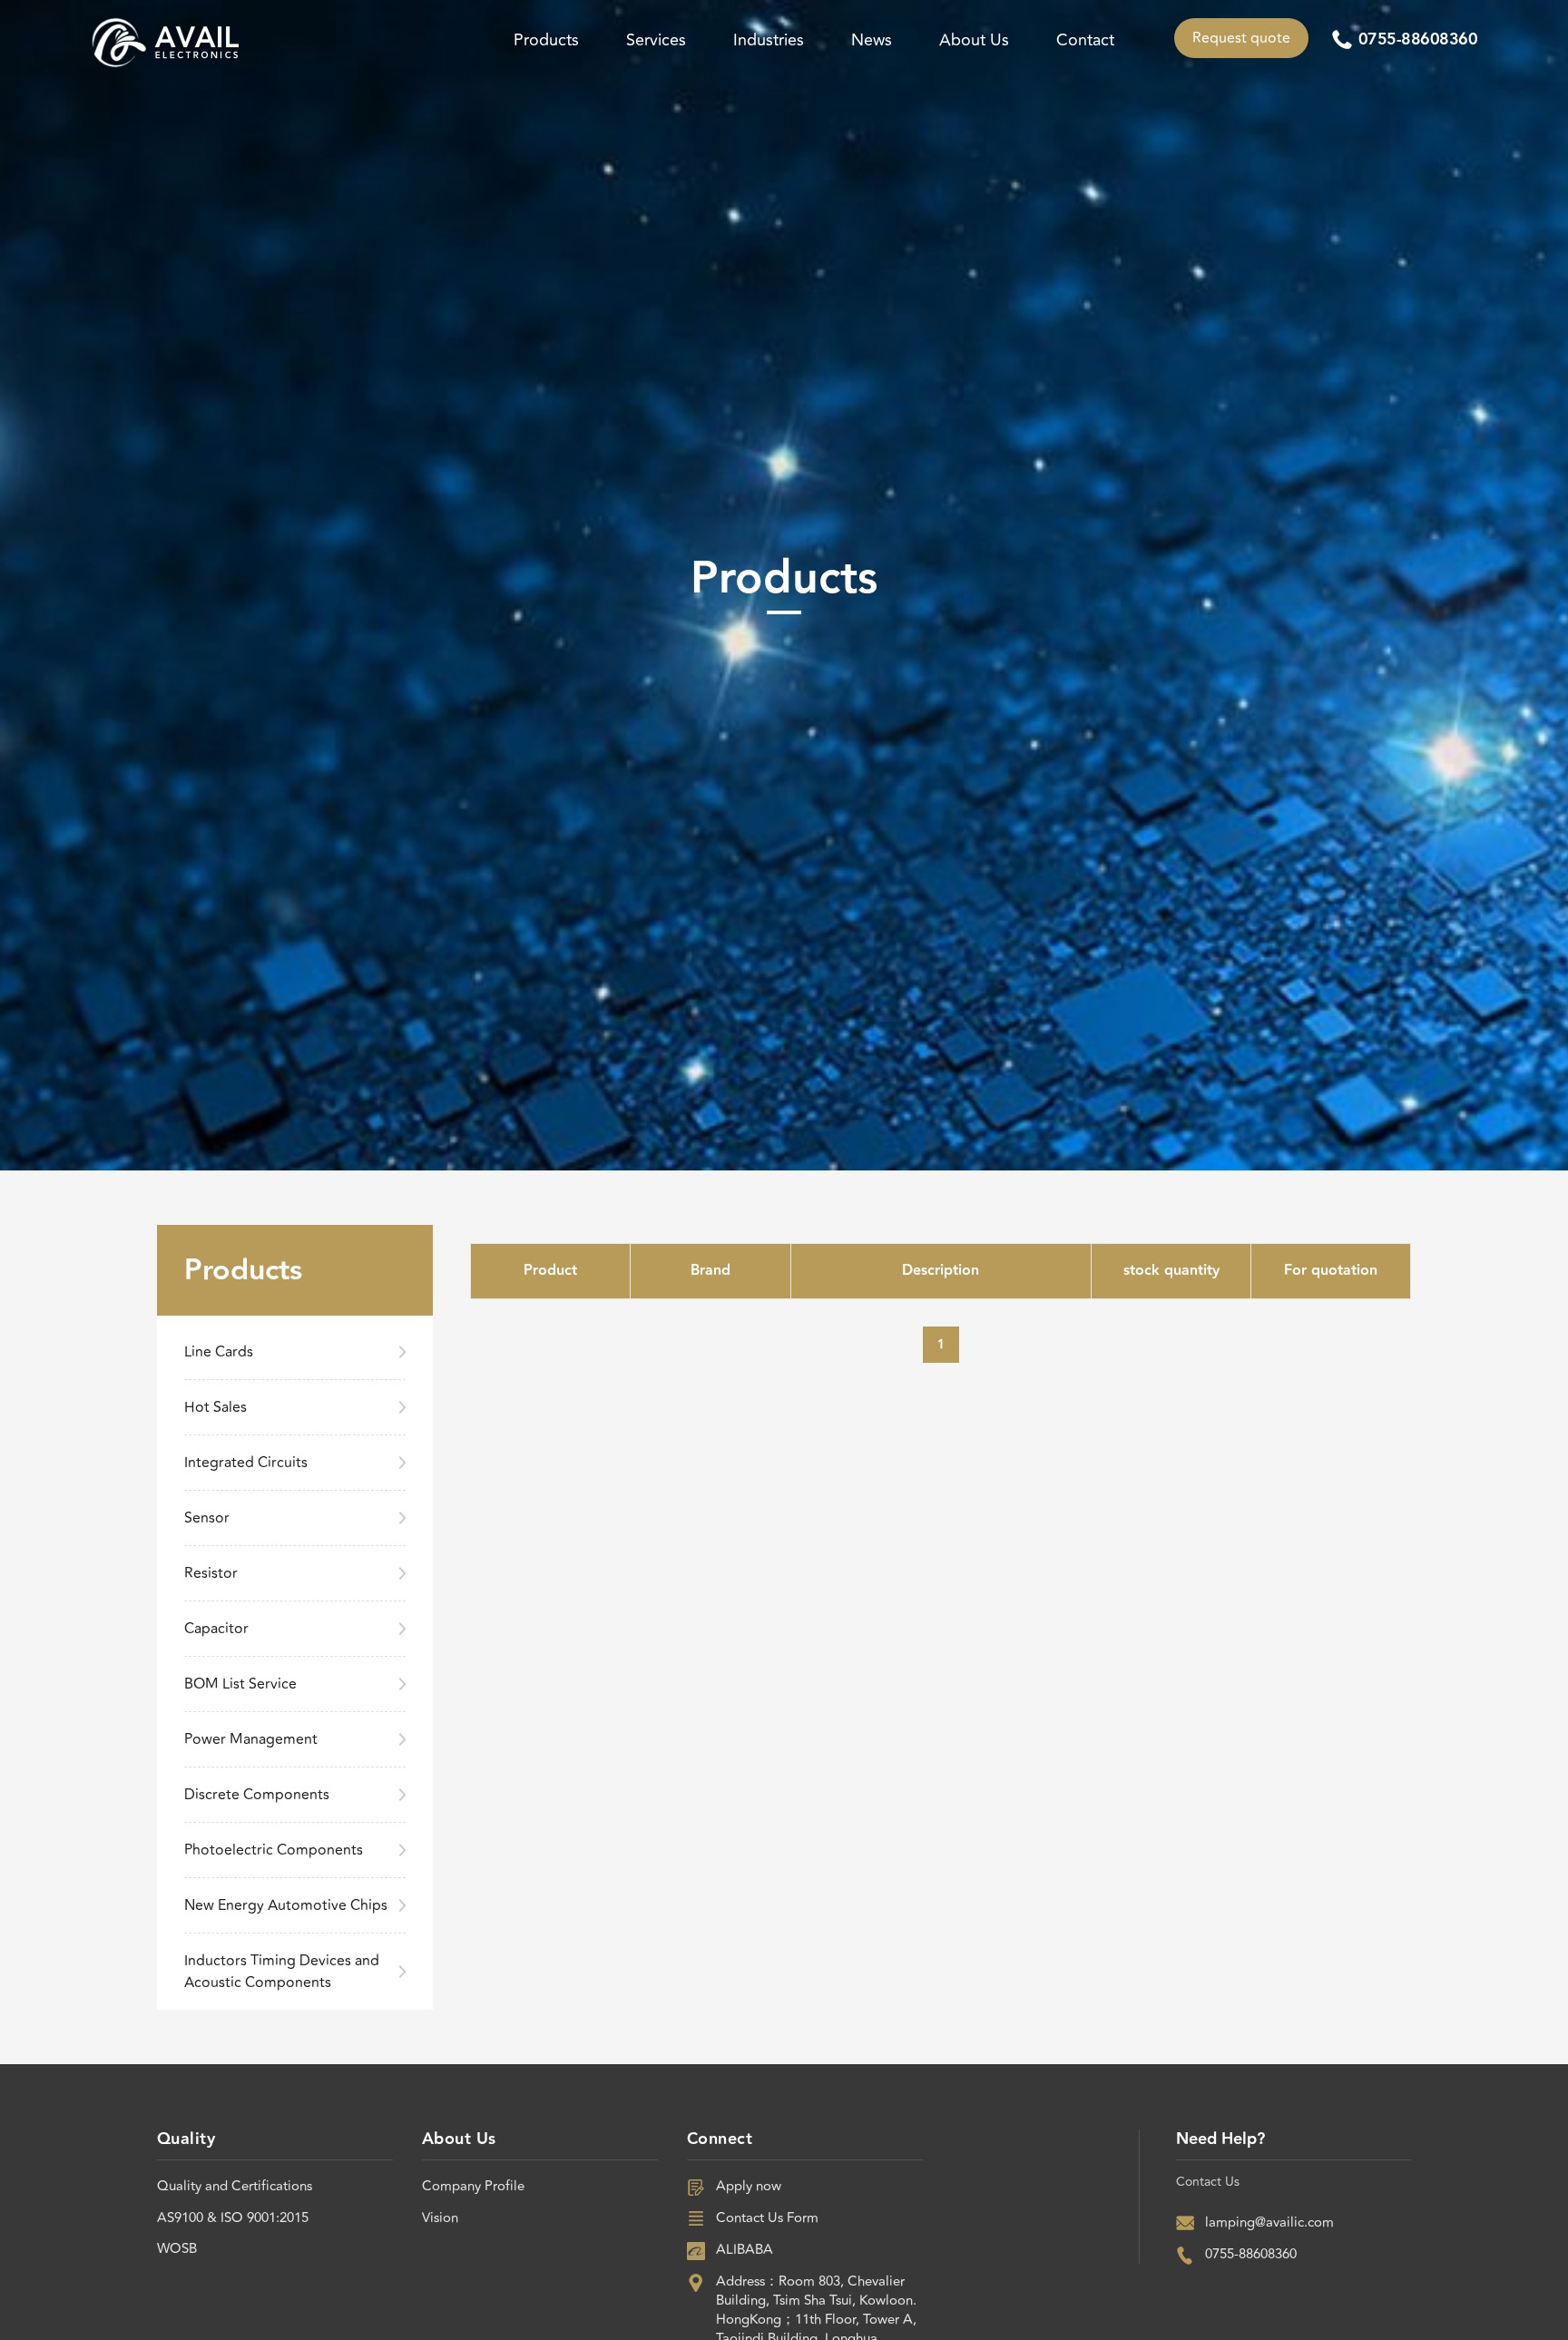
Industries (769, 40)
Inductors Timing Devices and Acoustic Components (282, 1972)
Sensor (207, 1518)
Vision (440, 2218)
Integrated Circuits (246, 1463)
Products (546, 40)
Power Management (251, 1739)
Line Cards (219, 1352)
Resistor (211, 1573)
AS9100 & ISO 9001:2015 (233, 2218)
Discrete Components (257, 1795)
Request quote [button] (1241, 38)
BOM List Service (240, 1684)
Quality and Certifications (235, 2187)
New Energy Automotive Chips (286, 1905)
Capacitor (216, 1629)
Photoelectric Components (274, 1850)
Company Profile (473, 2187)
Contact (1085, 40)
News (872, 40)
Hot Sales (216, 1407)
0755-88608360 (1418, 40)
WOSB (177, 2249)
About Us (974, 40)
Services (656, 40)
